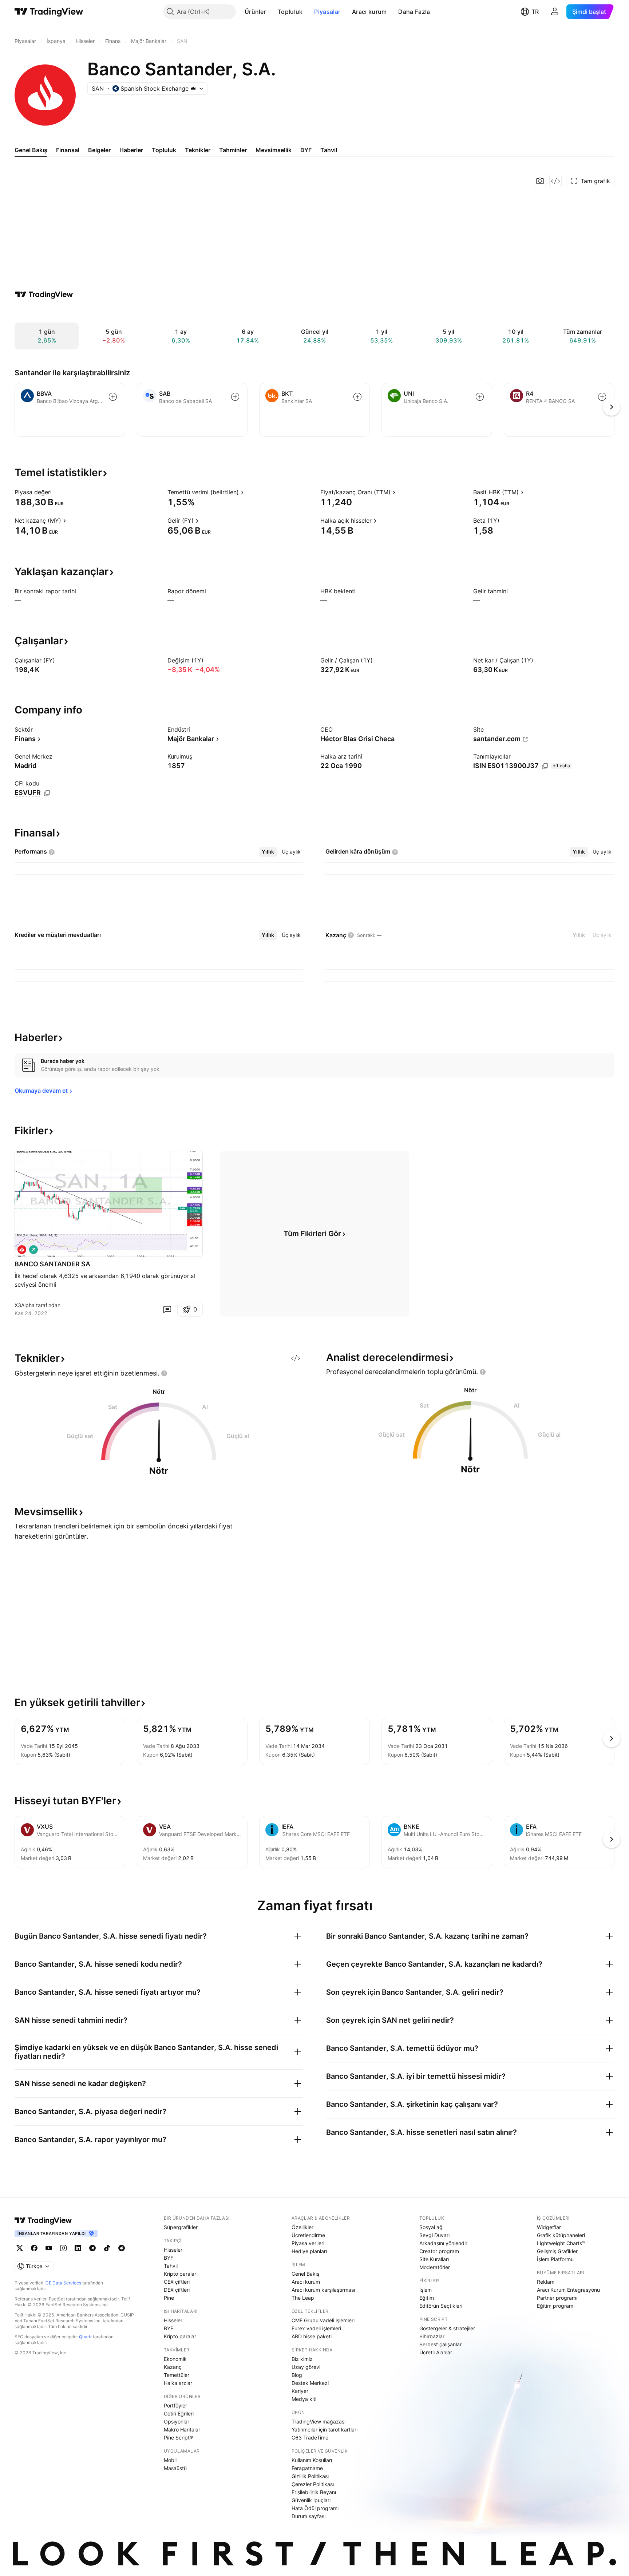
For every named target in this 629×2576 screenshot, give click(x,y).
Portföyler (175, 2405)
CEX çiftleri (177, 2282)
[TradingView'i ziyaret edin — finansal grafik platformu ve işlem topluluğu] (44, 294)
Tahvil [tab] (329, 150)
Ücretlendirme (308, 2235)
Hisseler (173, 2250)
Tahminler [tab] (233, 150)
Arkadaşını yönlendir (443, 2243)
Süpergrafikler (181, 2227)
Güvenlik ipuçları (311, 2500)
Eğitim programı (556, 2306)
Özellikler (302, 2227)
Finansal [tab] (68, 150)
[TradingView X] (20, 2248)
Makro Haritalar (182, 2429)
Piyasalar (327, 12)
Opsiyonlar (177, 2421)
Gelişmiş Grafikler (557, 2251)
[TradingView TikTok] (107, 2248)
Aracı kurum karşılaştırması (323, 2290)
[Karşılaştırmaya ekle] (113, 397)
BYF (169, 2258)
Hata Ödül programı (315, 2508)
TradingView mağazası (319, 2421)
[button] (272, 12)
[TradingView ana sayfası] (49, 12)
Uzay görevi (306, 2367)
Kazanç (173, 2367)
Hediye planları (309, 2251)
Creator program (439, 2251)
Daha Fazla (414, 12)
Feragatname (307, 2468)
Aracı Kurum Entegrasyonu (568, 2290)
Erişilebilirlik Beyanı (314, 2492)
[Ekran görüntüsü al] (540, 181)
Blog (297, 2375)
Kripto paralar (180, 2274)
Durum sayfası (308, 2516)
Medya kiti (304, 2399)
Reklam (546, 2282)
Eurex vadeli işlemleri (316, 2328)
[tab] (268, 852)
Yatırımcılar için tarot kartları (325, 2429)
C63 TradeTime (310, 2437)
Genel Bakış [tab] (31, 150)
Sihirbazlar (432, 2336)
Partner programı (557, 2298)
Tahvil (171, 2266)
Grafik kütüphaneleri (561, 2235)
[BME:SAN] (22, 1250)
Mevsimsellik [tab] (274, 150)
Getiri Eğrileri (179, 2413)
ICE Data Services (63, 2283)
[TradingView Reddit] (122, 2248)
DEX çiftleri (177, 2290)
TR (535, 12)
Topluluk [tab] (164, 150)
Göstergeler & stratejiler (447, 2328)
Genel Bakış (305, 2274)
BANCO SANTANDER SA (52, 1264)
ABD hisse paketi (312, 2336)
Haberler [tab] (131, 150)
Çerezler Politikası (313, 2484)
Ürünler (255, 12)
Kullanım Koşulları (312, 2460)
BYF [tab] (306, 150)
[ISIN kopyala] (545, 766)
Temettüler (177, 2375)
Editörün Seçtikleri (441, 2306)
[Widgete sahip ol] (555, 181)
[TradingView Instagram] (63, 2248)
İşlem (426, 2290)
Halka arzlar (178, 2383)
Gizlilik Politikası (310, 2476)
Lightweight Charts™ (561, 2243)
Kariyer (300, 2391)
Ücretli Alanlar (436, 2352)
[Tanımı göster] (56, 492)
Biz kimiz (302, 2359)
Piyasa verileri (308, 2243)
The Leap (303, 2298)
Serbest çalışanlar (440, 2344)
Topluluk (290, 12)
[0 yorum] (167, 1309)
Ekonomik (175, 2359)
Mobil (170, 2460)
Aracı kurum (369, 12)
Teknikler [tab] (198, 150)
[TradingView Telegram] (92, 2248)
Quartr (85, 2337)
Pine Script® (178, 2437)
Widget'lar (549, 2227)
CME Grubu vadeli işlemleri (323, 2320)
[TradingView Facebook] (34, 2248)
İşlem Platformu (555, 2259)
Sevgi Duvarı (434, 2235)
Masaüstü (175, 2468)
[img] (193, 88)
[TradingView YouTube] (49, 2248)
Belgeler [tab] (99, 150)
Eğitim (427, 2298)
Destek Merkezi (310, 2383)
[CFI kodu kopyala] (47, 793)
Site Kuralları (434, 2259)
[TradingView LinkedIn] (78, 2248)
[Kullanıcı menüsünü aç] (555, 12)
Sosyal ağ (431, 2227)
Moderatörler (435, 2267)
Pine (169, 2298)
